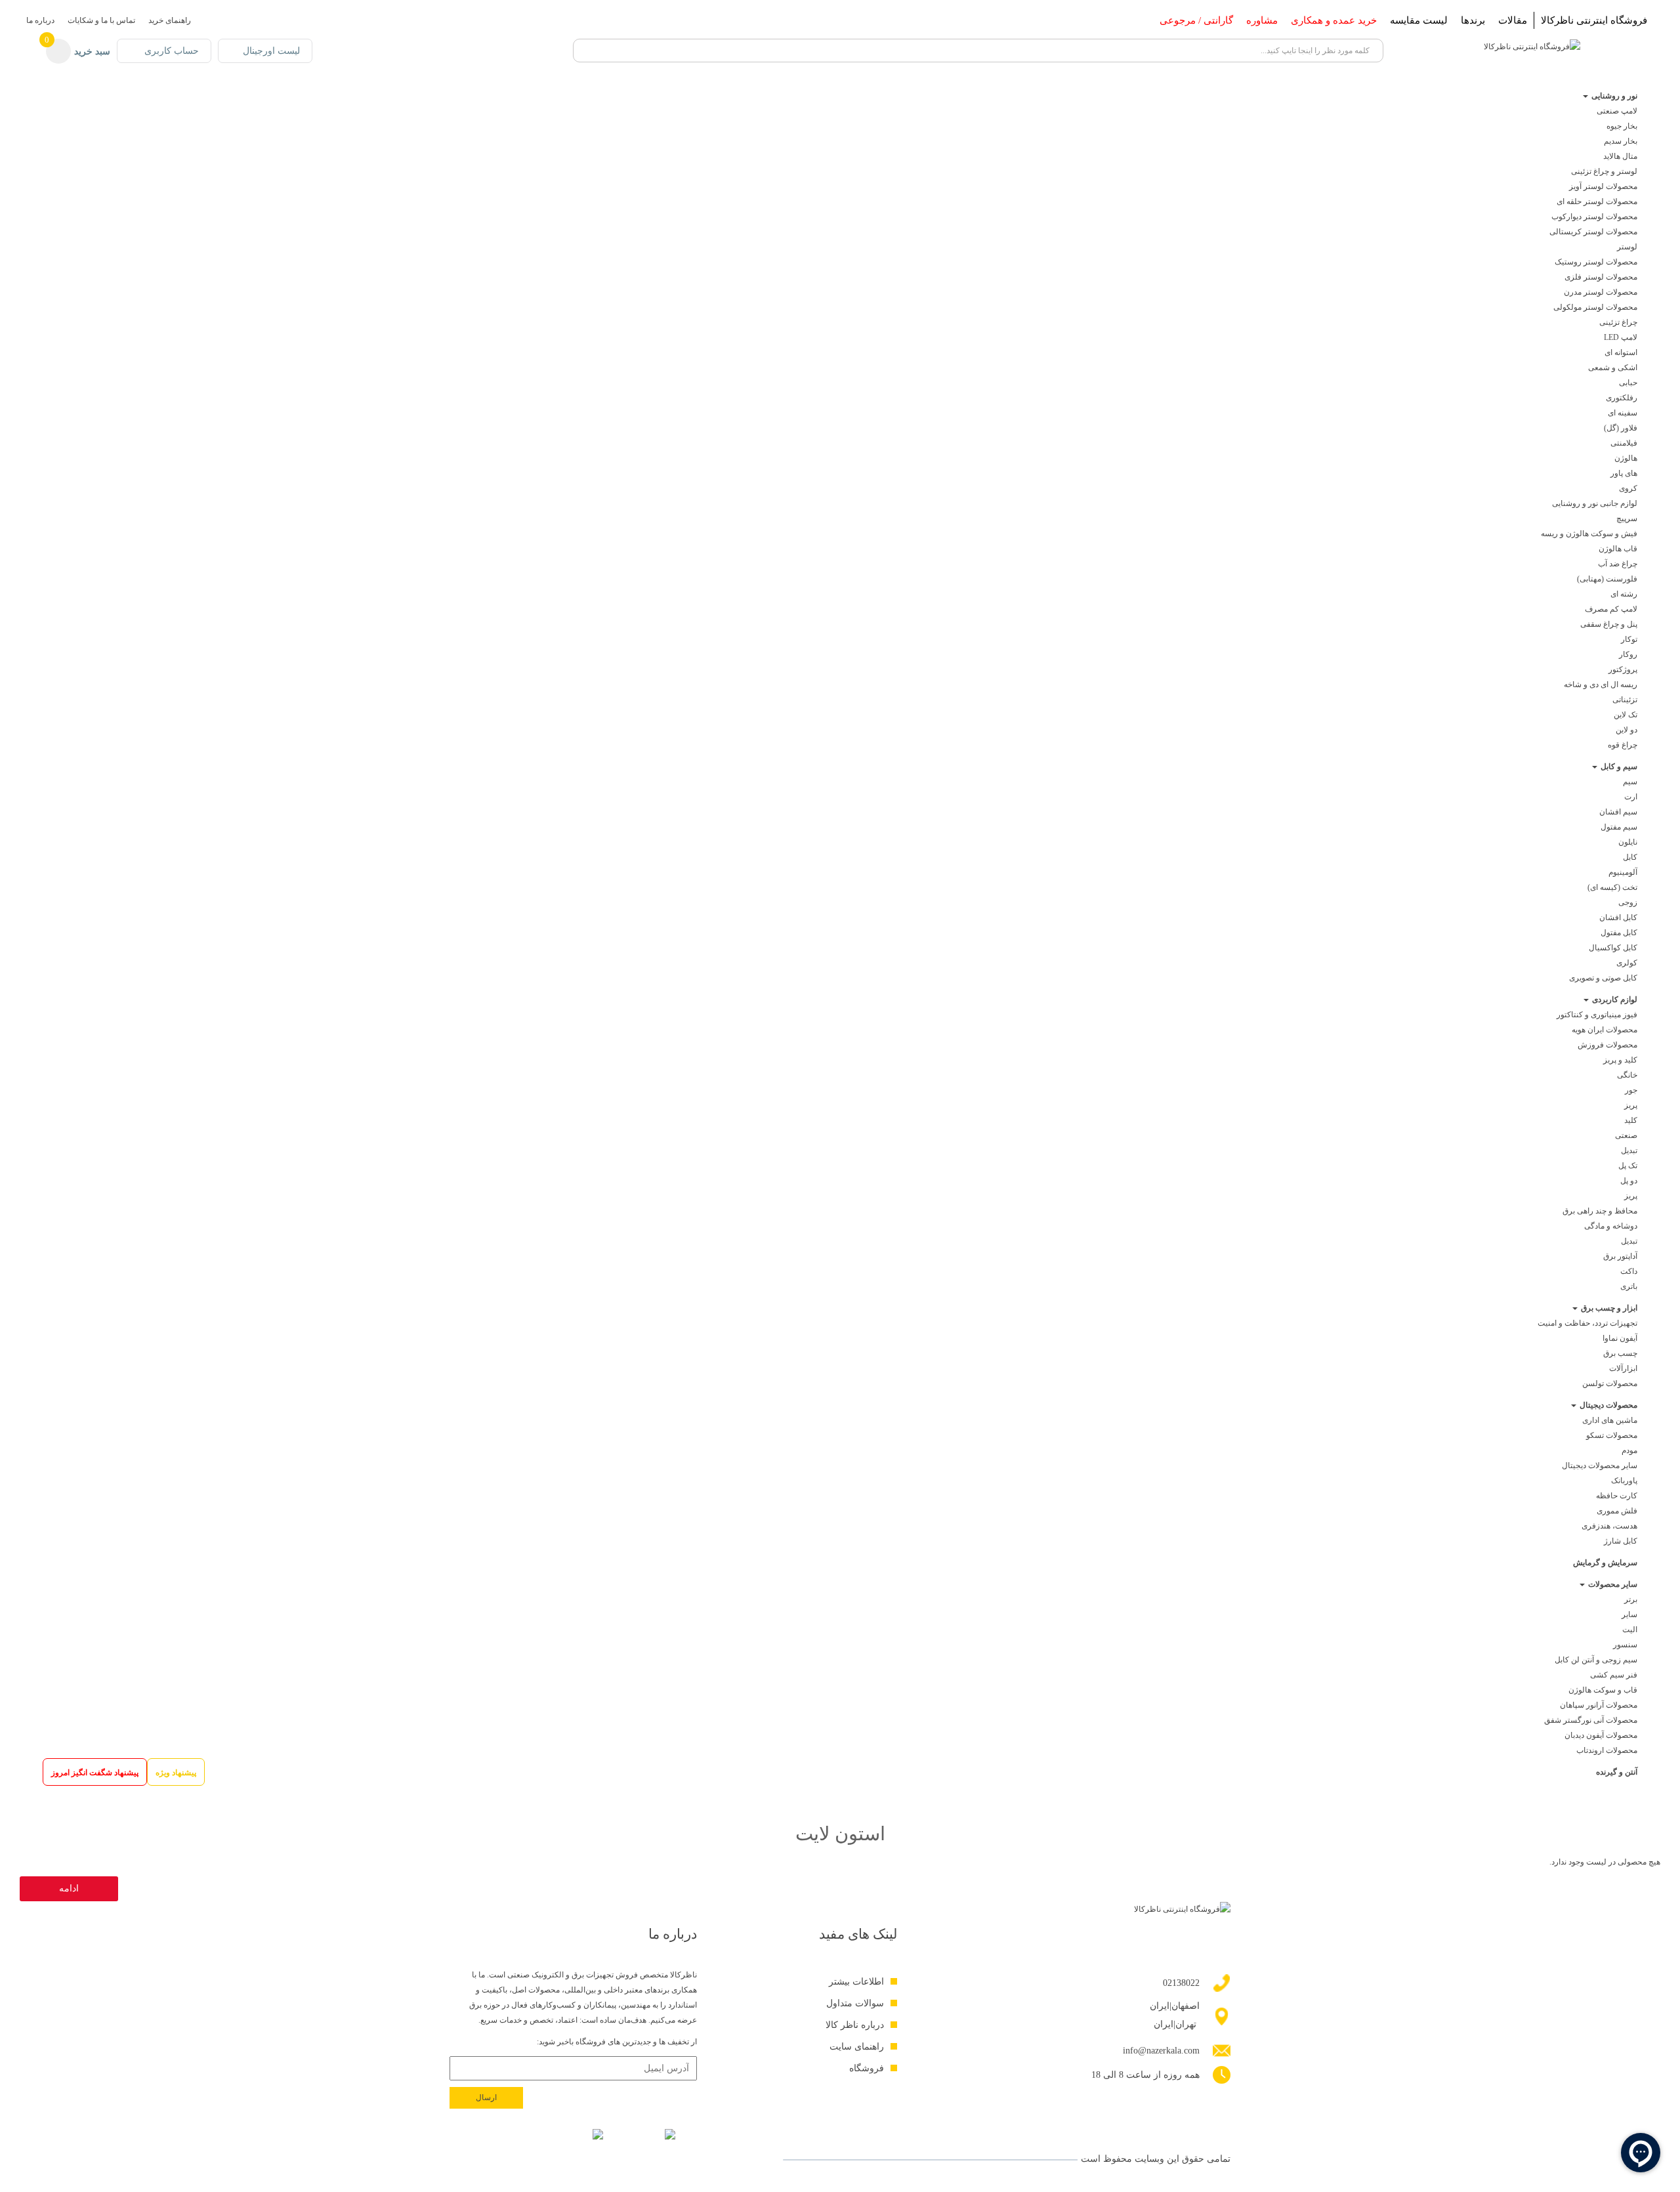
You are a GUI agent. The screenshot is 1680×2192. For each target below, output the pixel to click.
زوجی (1628, 902)
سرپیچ (1627, 518)
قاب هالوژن (1618, 549)
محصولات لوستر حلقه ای (1597, 201)
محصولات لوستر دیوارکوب (1594, 217)
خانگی (1627, 1075)
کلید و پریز (1620, 1060)
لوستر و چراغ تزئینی (1604, 171)
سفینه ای (1623, 413)
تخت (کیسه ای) (1612, 887)
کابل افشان (1618, 917)
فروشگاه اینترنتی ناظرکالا (1594, 20)
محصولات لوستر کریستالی (1593, 232)
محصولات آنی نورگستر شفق (1591, 1720)
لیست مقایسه (1419, 20)
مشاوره (1262, 20)
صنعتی (1626, 1135)
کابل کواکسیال (1613, 948)
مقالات (1513, 20)
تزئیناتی (1625, 700)
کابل (1630, 857)
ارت (1631, 797)
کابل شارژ (1621, 1541)
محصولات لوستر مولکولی (1595, 307)
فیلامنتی (1624, 443)
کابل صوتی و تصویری (1603, 978)
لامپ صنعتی (1617, 111)
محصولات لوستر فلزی (1601, 277)
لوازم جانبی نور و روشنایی (1595, 503)
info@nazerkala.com (1161, 2051)
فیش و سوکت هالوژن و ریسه (1589, 534)
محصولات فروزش (1607, 1045)
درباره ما (40, 20)
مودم (1629, 1450)
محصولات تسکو (1612, 1435)
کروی (1628, 488)
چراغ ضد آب (1618, 564)
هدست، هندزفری (1609, 1526)
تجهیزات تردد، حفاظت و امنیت (1587, 1323)
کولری (1627, 963)
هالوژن (1626, 458)
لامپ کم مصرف (1611, 609)
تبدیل (1629, 1150)
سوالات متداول (855, 2003)
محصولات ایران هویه (1605, 1030)
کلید (1631, 1120)
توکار (1629, 639)
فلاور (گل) (1621, 428)
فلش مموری (1617, 1511)
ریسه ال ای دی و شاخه (1601, 685)
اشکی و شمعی (1613, 368)
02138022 (1181, 1983)
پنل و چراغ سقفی (1609, 624)
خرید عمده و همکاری (1334, 20)
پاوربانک (1624, 1481)
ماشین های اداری (1610, 1420)
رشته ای (1624, 594)
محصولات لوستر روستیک (1596, 262)
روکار (1628, 654)
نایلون (1628, 842)
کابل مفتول (1619, 933)
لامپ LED (1621, 337)
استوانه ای (1621, 352)
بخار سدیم (1621, 141)
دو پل (1629, 1181)
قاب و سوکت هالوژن (1603, 1690)
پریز (1631, 1105)
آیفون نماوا (1620, 1338)
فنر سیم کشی (1614, 1675)
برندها (1473, 20)
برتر (1631, 1599)
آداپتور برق (1620, 1256)
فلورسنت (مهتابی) (1607, 579)
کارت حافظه (1617, 1496)
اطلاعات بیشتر (856, 1982)
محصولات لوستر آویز (1603, 186)
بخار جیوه (1622, 126)
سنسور (1625, 1645)
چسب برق (1620, 1353)
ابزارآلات (1623, 1368)
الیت (1630, 1630)
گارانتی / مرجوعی (1196, 20)
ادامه (69, 1888)
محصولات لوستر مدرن (1601, 292)
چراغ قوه (1623, 745)
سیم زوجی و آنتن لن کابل (1596, 1660)
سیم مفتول (1619, 827)
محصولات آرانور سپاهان (1599, 1705)
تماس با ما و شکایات (101, 20)
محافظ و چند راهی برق (1600, 1211)
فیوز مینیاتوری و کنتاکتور (1597, 1015)
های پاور (1624, 473)
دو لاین (1627, 730)
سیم (1629, 782)
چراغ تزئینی (1618, 322)
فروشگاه (867, 2068)
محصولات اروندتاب (1607, 1750)
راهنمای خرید (170, 20)
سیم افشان (1618, 812)
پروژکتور (1623, 669)
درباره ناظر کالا (855, 2025)
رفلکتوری (1622, 398)
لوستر (1627, 247)
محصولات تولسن (1610, 1383)
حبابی (1628, 383)
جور (1631, 1090)
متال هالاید (1620, 156)
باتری (1629, 1286)
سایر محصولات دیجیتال (1600, 1465)
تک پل (1628, 1166)
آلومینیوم (1623, 872)
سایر (1629, 1614)
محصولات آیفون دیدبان (1601, 1735)
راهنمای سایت (857, 2047)
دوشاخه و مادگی (1611, 1226)
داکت (1629, 1271)
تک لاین (1626, 715)
